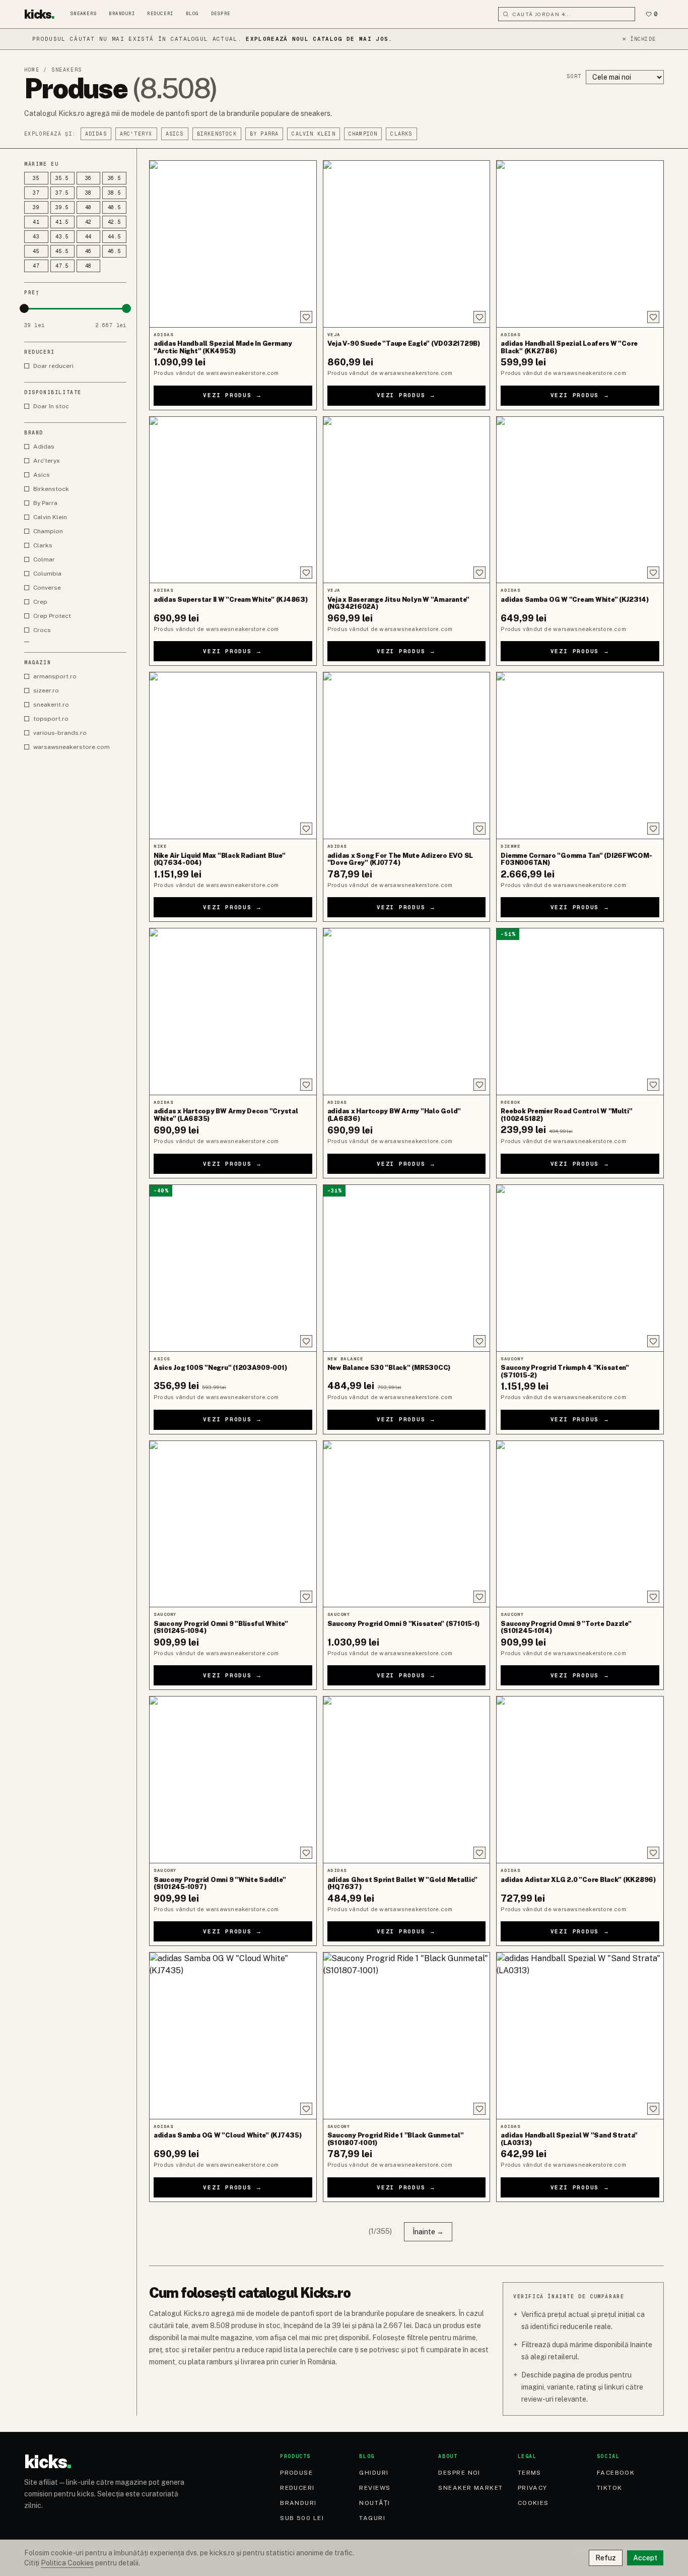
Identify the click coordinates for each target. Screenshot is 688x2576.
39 (36, 207)
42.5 (115, 222)
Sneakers (84, 14)
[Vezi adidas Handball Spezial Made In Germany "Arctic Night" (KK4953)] (233, 244)
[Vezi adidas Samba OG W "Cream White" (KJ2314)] (580, 500)
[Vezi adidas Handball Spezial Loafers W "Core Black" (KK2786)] (580, 244)
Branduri (122, 14)
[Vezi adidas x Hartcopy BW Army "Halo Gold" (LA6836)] (407, 1012)
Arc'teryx (136, 134)
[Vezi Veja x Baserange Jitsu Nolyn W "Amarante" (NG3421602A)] (407, 500)
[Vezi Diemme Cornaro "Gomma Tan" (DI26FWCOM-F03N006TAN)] (580, 756)
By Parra (264, 134)
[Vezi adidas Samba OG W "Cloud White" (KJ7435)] (233, 2036)
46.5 (115, 251)
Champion (363, 134)
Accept (645, 2558)
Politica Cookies (67, 2563)
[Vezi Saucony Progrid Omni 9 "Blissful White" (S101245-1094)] (233, 1524)
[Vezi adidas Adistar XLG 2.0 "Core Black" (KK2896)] (580, 1780)
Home (32, 70)
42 (89, 222)
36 (89, 178)
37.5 (62, 193)
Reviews (375, 2488)
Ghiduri (374, 2473)
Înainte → (428, 2232)
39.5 (62, 207)
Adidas (96, 134)
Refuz (606, 2558)
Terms (530, 2473)
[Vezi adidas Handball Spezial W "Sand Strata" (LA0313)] (580, 2036)
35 (36, 178)
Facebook (616, 2473)
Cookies (533, 2503)
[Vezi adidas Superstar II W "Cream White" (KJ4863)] (233, 500)
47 (36, 266)
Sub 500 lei (302, 2518)
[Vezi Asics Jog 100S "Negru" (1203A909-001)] (233, 1268)
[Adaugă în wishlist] (306, 317)
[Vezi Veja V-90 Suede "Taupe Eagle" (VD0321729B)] (407, 244)
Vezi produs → (233, 395)
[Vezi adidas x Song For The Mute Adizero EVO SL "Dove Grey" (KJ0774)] (407, 756)
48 (89, 266)
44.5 (115, 237)
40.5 (115, 207)
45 (36, 251)
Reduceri (160, 14)
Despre (221, 14)
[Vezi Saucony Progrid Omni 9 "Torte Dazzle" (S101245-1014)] (580, 1524)
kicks (39, 14)
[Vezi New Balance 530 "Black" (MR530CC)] (407, 1268)
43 (36, 237)
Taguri (372, 2518)
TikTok (610, 2488)
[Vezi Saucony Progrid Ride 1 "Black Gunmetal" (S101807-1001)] (407, 2036)
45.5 (62, 251)
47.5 (62, 266)
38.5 (115, 193)
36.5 (115, 178)
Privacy (533, 2488)
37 (36, 193)
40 (89, 207)
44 (89, 237)
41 (36, 222)
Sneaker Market (470, 2488)
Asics (175, 134)
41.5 (62, 222)
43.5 (62, 237)
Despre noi (459, 2473)
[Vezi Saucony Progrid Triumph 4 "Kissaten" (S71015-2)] (580, 1268)
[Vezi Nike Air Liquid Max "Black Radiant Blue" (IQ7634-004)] (233, 756)
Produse (296, 2473)
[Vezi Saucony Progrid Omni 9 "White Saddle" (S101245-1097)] (233, 1780)
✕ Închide (639, 39)
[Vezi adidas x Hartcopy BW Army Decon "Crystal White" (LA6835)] (233, 1012)
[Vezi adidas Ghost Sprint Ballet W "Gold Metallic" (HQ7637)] (407, 1780)
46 (89, 251)
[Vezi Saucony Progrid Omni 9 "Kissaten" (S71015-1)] (407, 1524)
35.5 (62, 178)
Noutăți (374, 2503)
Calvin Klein (313, 134)
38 (89, 193)
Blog (192, 14)
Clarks (401, 134)
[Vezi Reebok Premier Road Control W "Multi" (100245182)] (580, 1012)
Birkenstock (217, 134)
